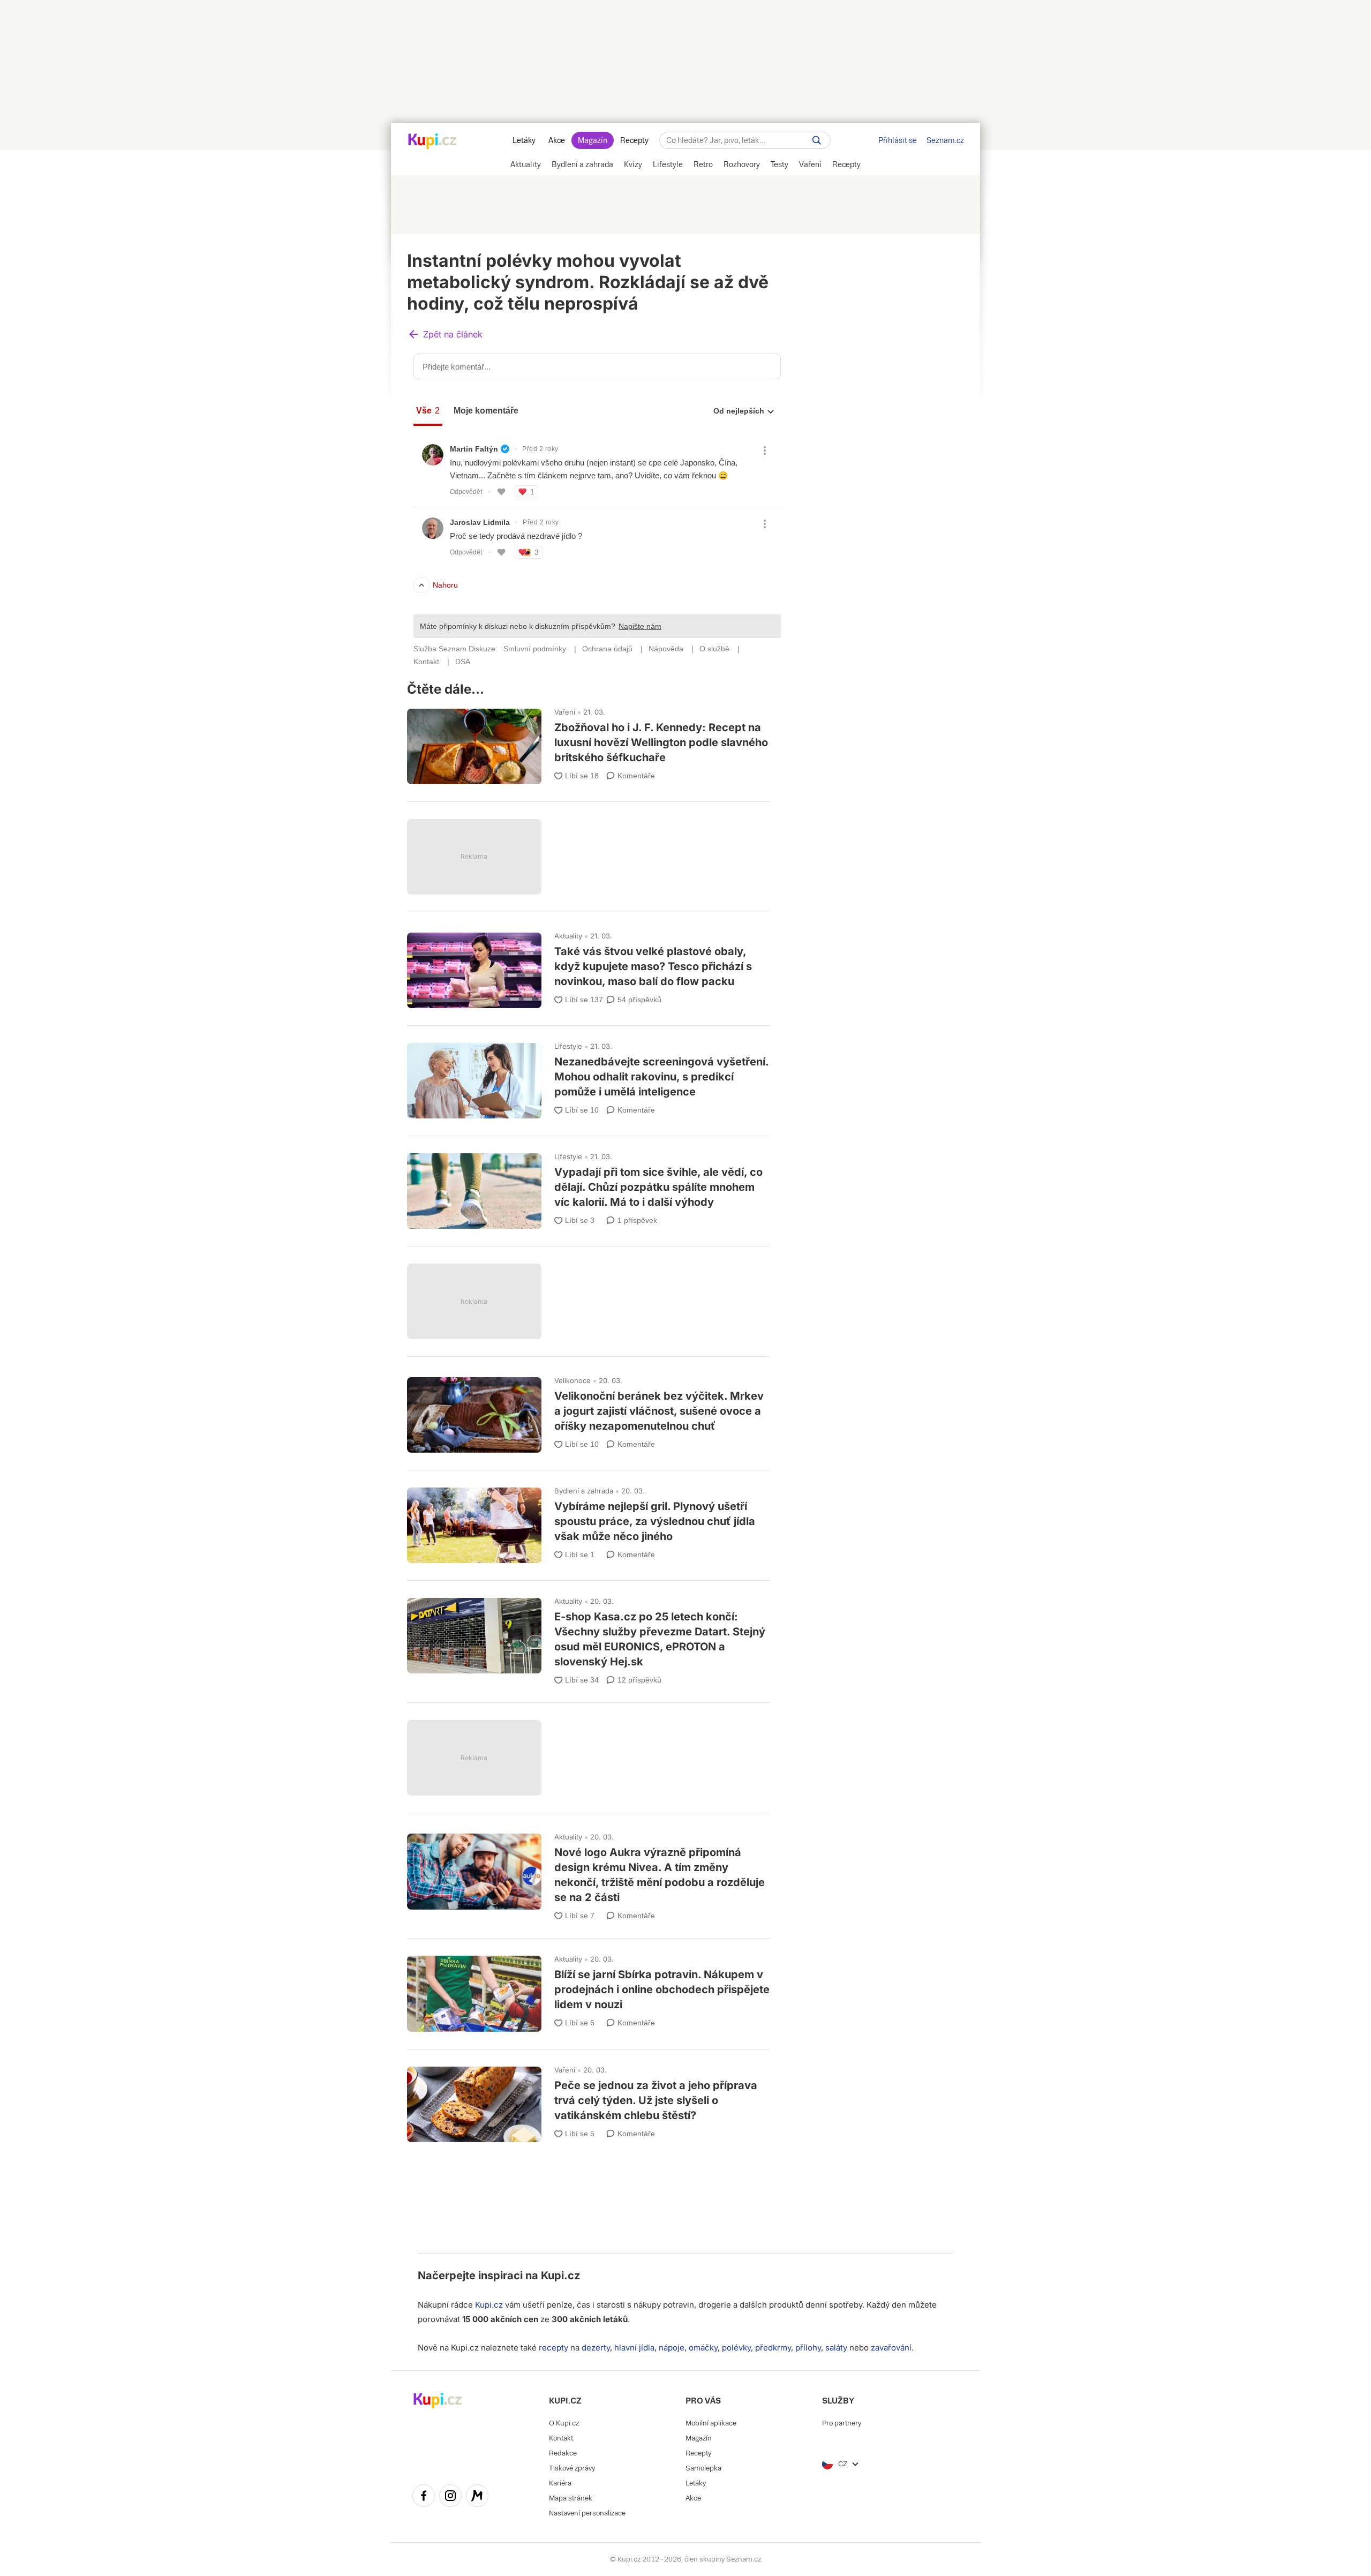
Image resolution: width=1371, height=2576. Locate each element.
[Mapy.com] (477, 2497)
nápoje (672, 2348)
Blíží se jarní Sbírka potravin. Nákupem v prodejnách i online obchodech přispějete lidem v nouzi (589, 1989)
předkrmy (773, 2348)
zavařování (891, 2348)
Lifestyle (568, 1046)
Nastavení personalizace (587, 2513)
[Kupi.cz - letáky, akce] (432, 142)
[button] (445, 335)
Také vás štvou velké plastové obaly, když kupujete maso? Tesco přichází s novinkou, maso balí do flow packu (589, 966)
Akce (557, 140)
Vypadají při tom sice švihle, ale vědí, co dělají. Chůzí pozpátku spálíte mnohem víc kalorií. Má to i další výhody (589, 1186)
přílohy (808, 2348)
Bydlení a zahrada (584, 1491)
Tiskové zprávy (572, 2468)
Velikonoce (572, 1380)
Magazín (593, 140)
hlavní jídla (634, 2348)
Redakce (563, 2453)
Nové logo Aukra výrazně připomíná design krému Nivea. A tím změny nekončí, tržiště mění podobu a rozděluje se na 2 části (589, 1872)
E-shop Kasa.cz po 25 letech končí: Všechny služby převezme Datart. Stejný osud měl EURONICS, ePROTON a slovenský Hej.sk (589, 1637)
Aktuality (568, 936)
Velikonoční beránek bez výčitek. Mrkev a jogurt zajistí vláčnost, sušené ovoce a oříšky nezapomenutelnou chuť (589, 1410)
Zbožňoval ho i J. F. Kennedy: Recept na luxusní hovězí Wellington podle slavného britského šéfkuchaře (589, 742)
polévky (736, 2348)
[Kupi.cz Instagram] (450, 2497)
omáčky (703, 2348)
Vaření (565, 712)
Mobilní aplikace (711, 2423)
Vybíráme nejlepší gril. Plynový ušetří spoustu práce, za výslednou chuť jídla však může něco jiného (589, 1520)
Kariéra (560, 2483)
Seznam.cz (945, 140)
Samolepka (703, 2468)
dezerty (596, 2348)
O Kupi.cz (564, 2423)
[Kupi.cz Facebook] (424, 2497)
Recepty (634, 140)
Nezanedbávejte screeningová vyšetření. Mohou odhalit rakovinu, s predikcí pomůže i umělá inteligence (589, 1076)
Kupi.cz (560, 2275)
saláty (836, 2348)
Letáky (524, 140)
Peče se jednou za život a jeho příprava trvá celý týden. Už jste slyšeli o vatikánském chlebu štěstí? (589, 2100)
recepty (553, 2348)
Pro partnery (842, 2423)
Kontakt (561, 2438)
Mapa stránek (571, 2498)
